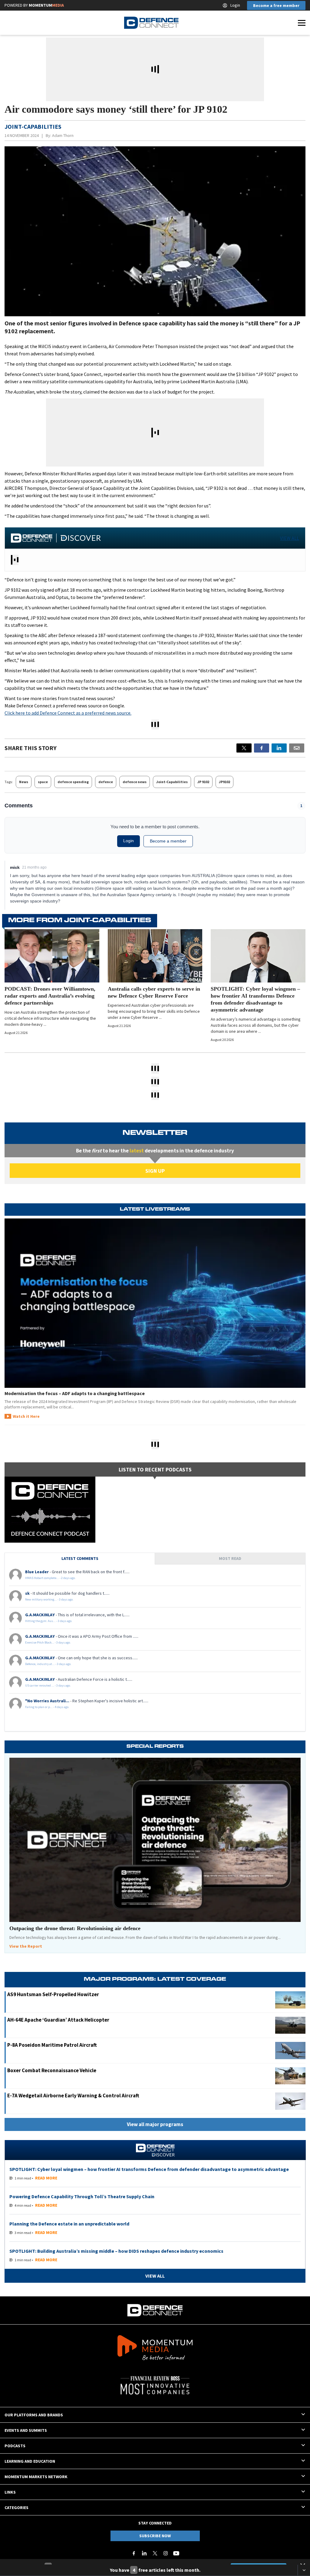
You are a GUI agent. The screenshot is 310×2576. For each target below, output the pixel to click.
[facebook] (262, 748)
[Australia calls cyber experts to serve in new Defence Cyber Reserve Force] (155, 956)
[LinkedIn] (144, 2553)
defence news (135, 782)
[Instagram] (166, 2553)
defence (106, 782)
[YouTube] (176, 2553)
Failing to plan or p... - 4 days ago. (47, 1707)
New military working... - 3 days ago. (49, 1599)
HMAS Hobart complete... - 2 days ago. (50, 1578)
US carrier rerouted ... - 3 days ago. (48, 1685)
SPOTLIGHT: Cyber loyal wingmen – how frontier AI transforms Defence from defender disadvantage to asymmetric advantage (255, 999)
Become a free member (276, 5)
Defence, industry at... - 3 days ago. (48, 1664)
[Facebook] (134, 2553)
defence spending (73, 782)
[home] (151, 23)
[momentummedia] (155, 2349)
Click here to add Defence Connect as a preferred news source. (68, 713)
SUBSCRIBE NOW (155, 2536)
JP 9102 (203, 782)
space (43, 782)
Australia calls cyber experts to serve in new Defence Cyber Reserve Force (154, 992)
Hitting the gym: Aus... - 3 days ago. (49, 1621)
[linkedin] (279, 748)
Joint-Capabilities (172, 782)
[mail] (297, 748)
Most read (230, 1558)
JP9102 (224, 782)
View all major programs (155, 2124)
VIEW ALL (290, 538)
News (24, 782)
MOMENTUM (46, 5)
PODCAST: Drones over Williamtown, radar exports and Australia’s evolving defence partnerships (50, 996)
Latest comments (80, 1558)
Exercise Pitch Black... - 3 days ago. (48, 1642)
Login (235, 5)
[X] (244, 748)
